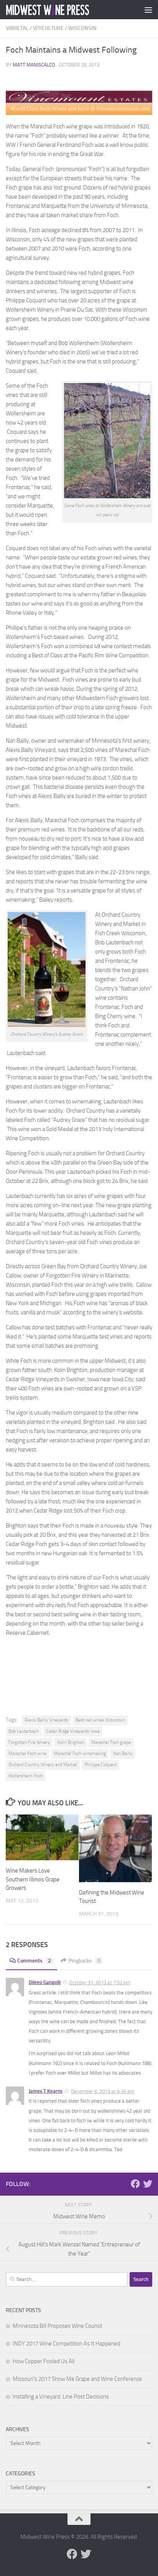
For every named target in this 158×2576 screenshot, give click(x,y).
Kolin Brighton (71, 1742)
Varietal (17, 28)
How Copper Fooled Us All (44, 2361)
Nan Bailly (123, 1753)
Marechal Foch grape (111, 1742)
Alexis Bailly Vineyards (46, 1720)
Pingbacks (85, 1961)
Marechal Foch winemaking (80, 1753)
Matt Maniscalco (34, 65)
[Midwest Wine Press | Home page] (62, 10)
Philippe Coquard (100, 1765)
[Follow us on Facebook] (135, 2184)
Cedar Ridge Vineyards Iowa (73, 1731)
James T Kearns (46, 2091)
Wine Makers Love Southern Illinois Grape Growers (33, 1879)
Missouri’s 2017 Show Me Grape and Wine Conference (77, 2379)
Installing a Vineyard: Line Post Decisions (61, 2397)
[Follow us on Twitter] (148, 2184)
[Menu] (148, 10)
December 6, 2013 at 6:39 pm (103, 2091)
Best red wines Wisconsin (100, 1720)
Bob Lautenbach (24, 1731)
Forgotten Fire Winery (29, 1742)
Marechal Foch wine (27, 1753)
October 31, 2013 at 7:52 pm (100, 1983)
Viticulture (48, 28)
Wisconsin (82, 28)
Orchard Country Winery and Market (43, 1765)
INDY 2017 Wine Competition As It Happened (67, 2344)
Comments (34, 1961)
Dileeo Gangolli (45, 1982)
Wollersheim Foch (26, 1776)
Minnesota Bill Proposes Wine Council (57, 2326)
